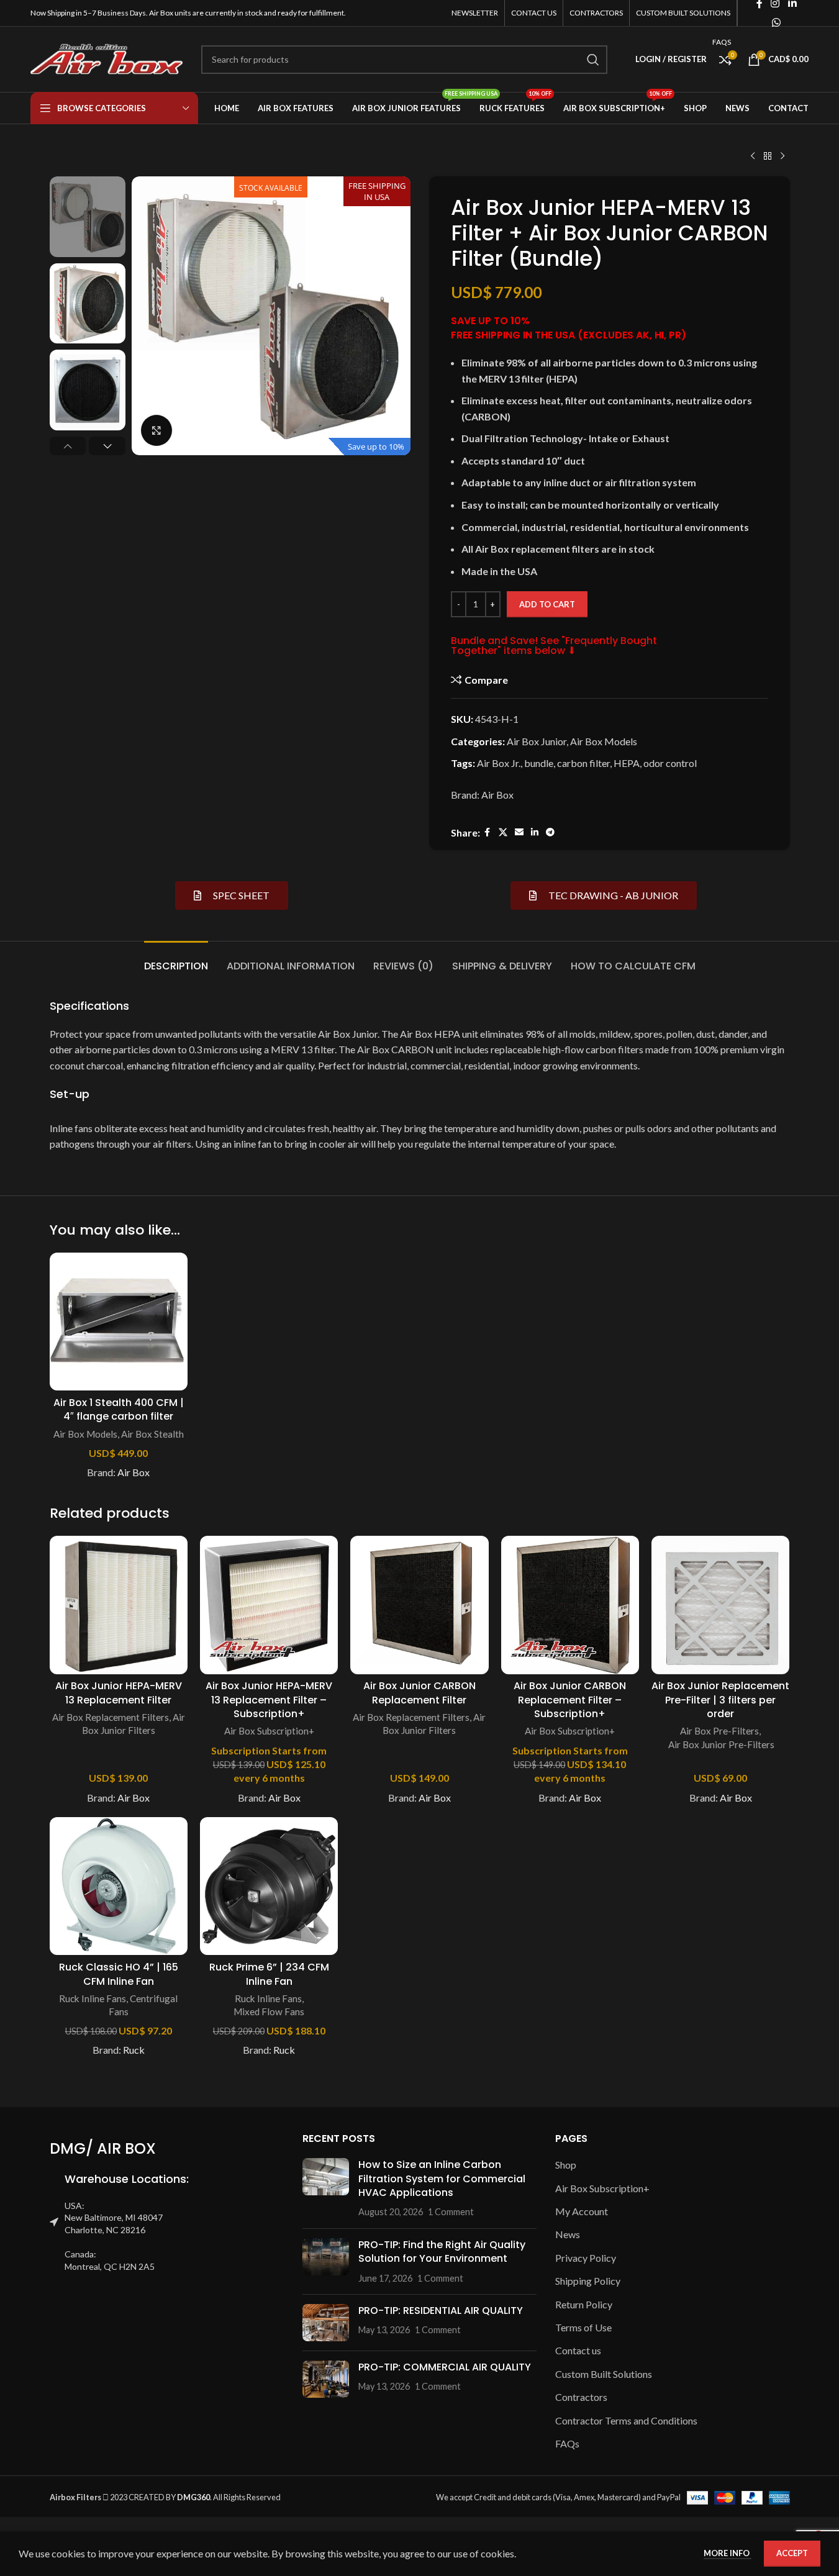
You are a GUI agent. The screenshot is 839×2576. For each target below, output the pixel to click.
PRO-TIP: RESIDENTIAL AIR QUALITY (441, 2311)
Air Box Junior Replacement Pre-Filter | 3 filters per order (720, 1700)
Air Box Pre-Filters (719, 1731)
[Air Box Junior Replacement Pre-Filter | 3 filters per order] (720, 1605)
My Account (582, 2211)
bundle (539, 763)
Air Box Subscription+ (269, 1731)
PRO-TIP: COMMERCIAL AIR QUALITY (445, 2367)
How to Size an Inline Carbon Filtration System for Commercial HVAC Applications (442, 2179)
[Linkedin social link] (535, 832)
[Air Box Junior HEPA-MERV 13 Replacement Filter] (119, 1605)
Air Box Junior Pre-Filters (720, 1744)
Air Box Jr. (499, 763)
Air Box (497, 795)
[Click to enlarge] (156, 430)
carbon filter (583, 763)
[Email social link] (519, 832)
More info (728, 2553)
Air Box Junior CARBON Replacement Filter (419, 1693)
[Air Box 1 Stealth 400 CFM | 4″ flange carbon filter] (119, 1322)
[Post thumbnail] (326, 2188)
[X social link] (503, 832)
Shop (566, 2165)
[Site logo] (107, 58)
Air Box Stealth (152, 1434)
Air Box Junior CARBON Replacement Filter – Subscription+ (570, 1700)
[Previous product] (753, 156)
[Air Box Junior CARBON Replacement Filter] (419, 1605)
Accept (792, 2553)
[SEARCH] (593, 60)
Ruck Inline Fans (93, 1998)
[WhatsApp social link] (776, 22)
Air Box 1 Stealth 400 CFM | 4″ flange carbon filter (119, 1409)
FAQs (567, 2443)
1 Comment (451, 2212)
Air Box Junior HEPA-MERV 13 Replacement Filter (119, 1693)
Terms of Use (583, 2327)
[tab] (176, 960)
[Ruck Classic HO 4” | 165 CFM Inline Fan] (119, 1886)
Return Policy (584, 2304)
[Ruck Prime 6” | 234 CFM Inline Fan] (269, 1886)
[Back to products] (768, 156)
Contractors (581, 2397)
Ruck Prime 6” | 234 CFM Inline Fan (269, 1974)
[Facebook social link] (488, 832)
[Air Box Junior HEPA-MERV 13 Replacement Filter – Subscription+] (269, 1605)
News (568, 2234)
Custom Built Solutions (604, 2374)
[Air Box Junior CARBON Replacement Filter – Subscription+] (570, 1605)
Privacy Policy (586, 2258)
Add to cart (547, 604)
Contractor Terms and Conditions (626, 2420)
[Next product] (782, 156)
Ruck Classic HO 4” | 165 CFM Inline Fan (119, 1974)
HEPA (627, 763)
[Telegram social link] (550, 832)
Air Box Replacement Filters (111, 1717)
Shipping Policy (588, 2281)
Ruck (134, 2050)
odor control (670, 763)
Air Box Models (604, 741)
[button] (68, 446)
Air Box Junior (537, 741)
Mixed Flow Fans (269, 2011)
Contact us (578, 2350)
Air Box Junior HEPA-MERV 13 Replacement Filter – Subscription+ (269, 1700)
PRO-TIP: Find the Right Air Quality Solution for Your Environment (442, 2252)
